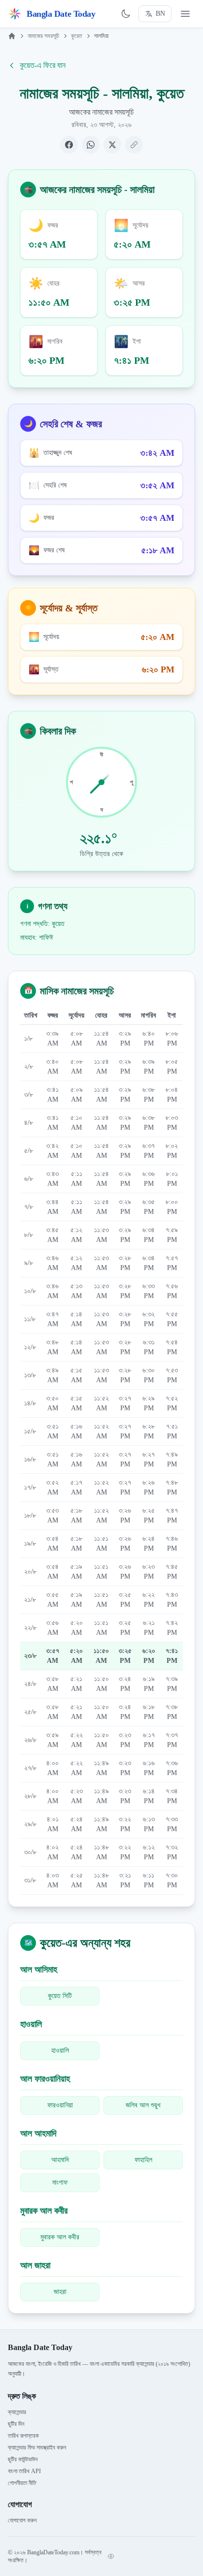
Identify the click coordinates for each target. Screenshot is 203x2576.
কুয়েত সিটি (60, 1996)
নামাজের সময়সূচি (43, 36)
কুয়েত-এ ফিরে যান (43, 65)
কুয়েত (77, 36)
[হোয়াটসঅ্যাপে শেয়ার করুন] (91, 145)
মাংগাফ (60, 2182)
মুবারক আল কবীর (60, 2237)
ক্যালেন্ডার (17, 2412)
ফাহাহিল (143, 2160)
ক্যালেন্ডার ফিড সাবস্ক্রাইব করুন (37, 2448)
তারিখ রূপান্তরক (23, 2436)
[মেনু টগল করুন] (185, 14)
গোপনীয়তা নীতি (22, 2483)
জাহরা (60, 2292)
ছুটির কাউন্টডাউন (23, 2459)
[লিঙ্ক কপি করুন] (134, 145)
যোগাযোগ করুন (22, 2520)
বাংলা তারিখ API (24, 2471)
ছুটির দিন (16, 2424)
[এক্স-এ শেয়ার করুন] (112, 145)
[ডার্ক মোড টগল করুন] (126, 14)
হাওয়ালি (60, 2051)
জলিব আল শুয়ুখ (143, 2105)
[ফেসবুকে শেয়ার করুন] (69, 145)
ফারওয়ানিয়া (60, 2105)
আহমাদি (60, 2160)
